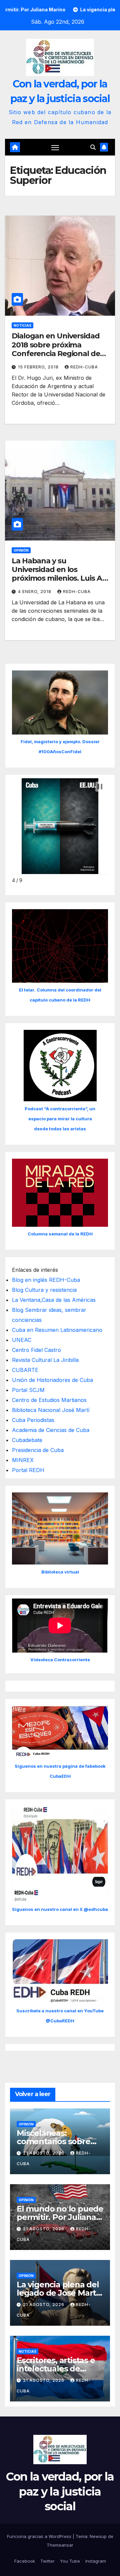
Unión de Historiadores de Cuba (52, 1380)
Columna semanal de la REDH (60, 1234)
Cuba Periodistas (33, 1420)
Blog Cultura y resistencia (44, 1290)
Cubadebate (27, 1440)
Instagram (96, 2561)
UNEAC (22, 1340)
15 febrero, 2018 (39, 367)
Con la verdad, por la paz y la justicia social (60, 2491)
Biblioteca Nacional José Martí (51, 1410)
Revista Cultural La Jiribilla (45, 1360)
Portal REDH (28, 1470)
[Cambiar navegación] (55, 148)
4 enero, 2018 (35, 592)
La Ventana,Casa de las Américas (54, 1300)
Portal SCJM (28, 1390)
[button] (93, 147)
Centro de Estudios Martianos (49, 1400)
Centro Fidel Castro (36, 1350)
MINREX (23, 1460)
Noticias (22, 325)
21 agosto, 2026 (44, 2153)
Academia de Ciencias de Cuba (51, 1430)
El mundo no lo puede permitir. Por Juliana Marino (60, 2217)
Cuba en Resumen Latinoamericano (57, 1330)
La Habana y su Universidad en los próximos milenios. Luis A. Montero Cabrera (58, 574)
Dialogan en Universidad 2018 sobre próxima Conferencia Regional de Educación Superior (56, 349)
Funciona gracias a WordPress (40, 2536)
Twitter (47, 2561)
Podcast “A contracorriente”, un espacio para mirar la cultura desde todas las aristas (60, 1119)
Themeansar (60, 2545)
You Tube (70, 2561)
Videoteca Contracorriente (60, 1660)
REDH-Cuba (84, 367)
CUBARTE (25, 1370)
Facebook (25, 2561)
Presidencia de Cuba (38, 1450)
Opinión (21, 550)
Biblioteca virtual (60, 1572)
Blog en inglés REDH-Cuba (46, 1280)
